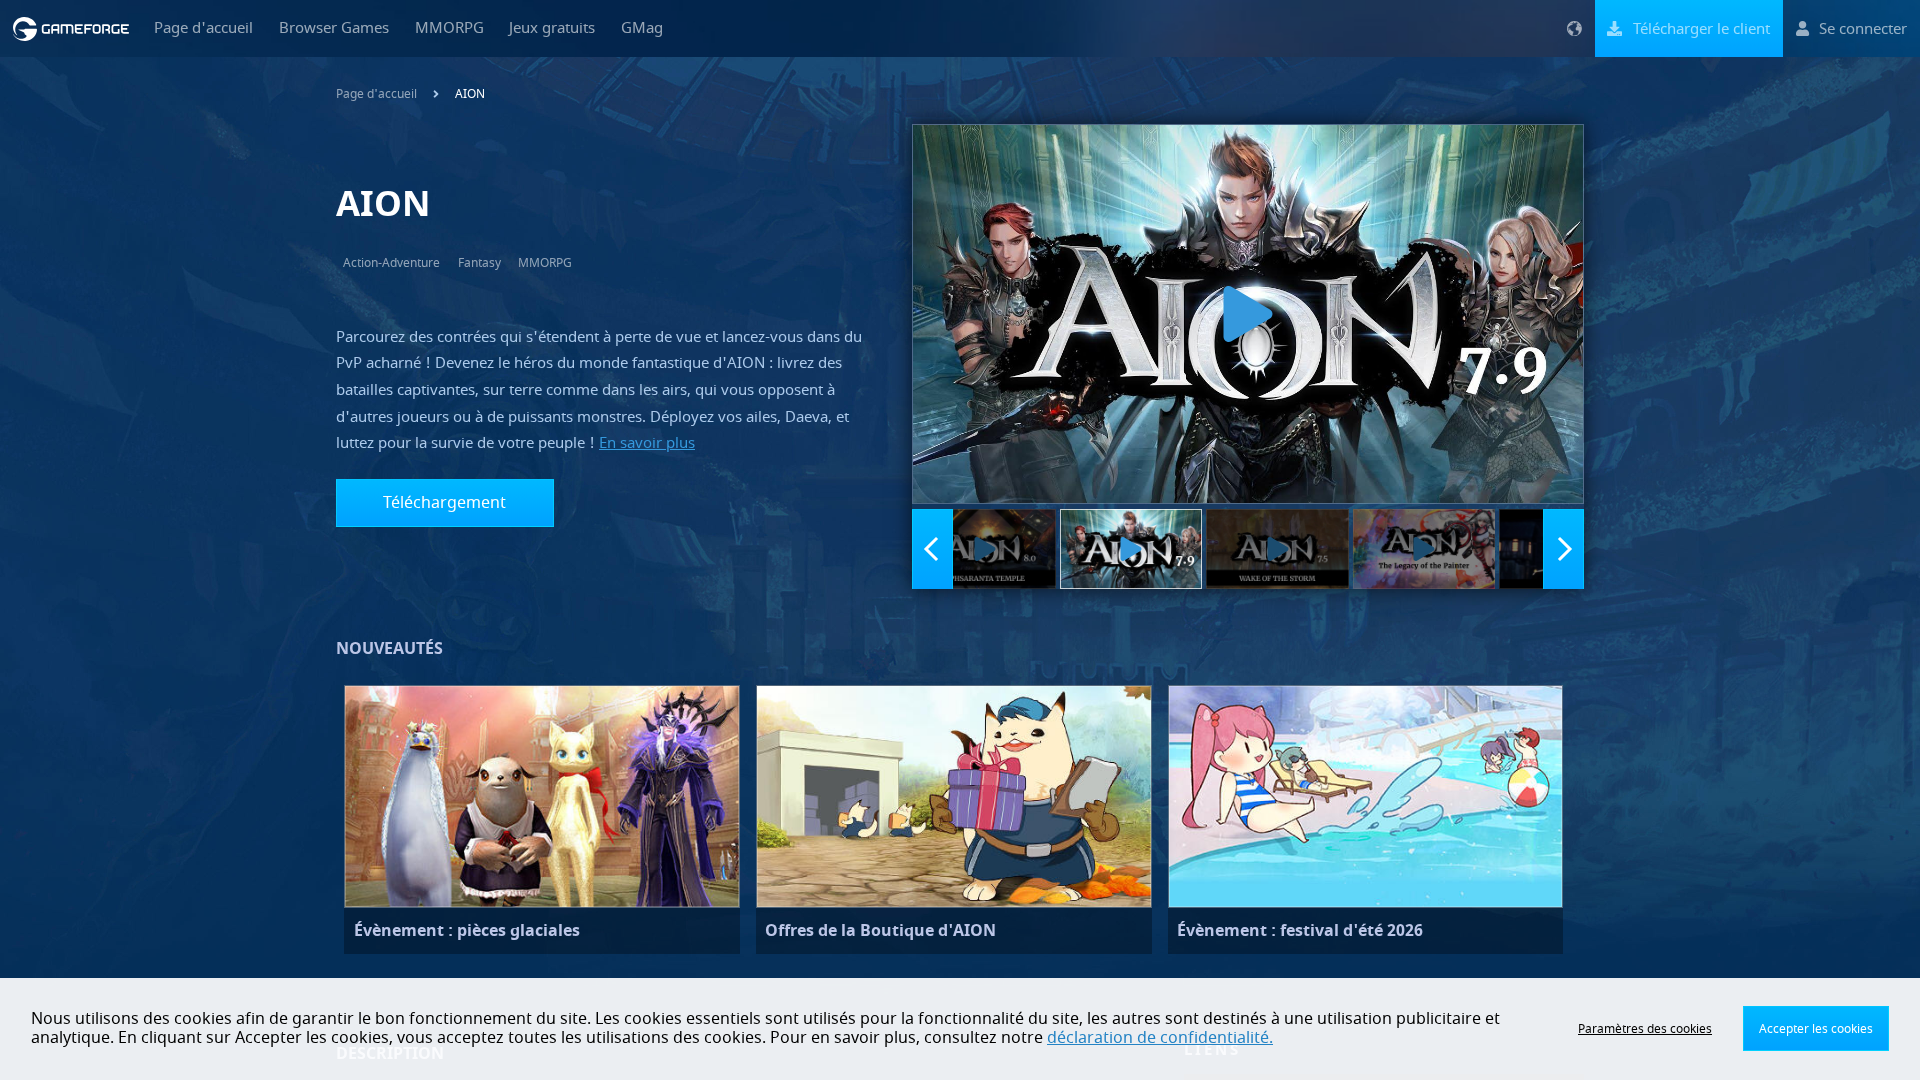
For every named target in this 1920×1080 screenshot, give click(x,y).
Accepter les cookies (1816, 1029)
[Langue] (1574, 28)
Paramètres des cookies (1645, 1029)
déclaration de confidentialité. (1160, 1038)
